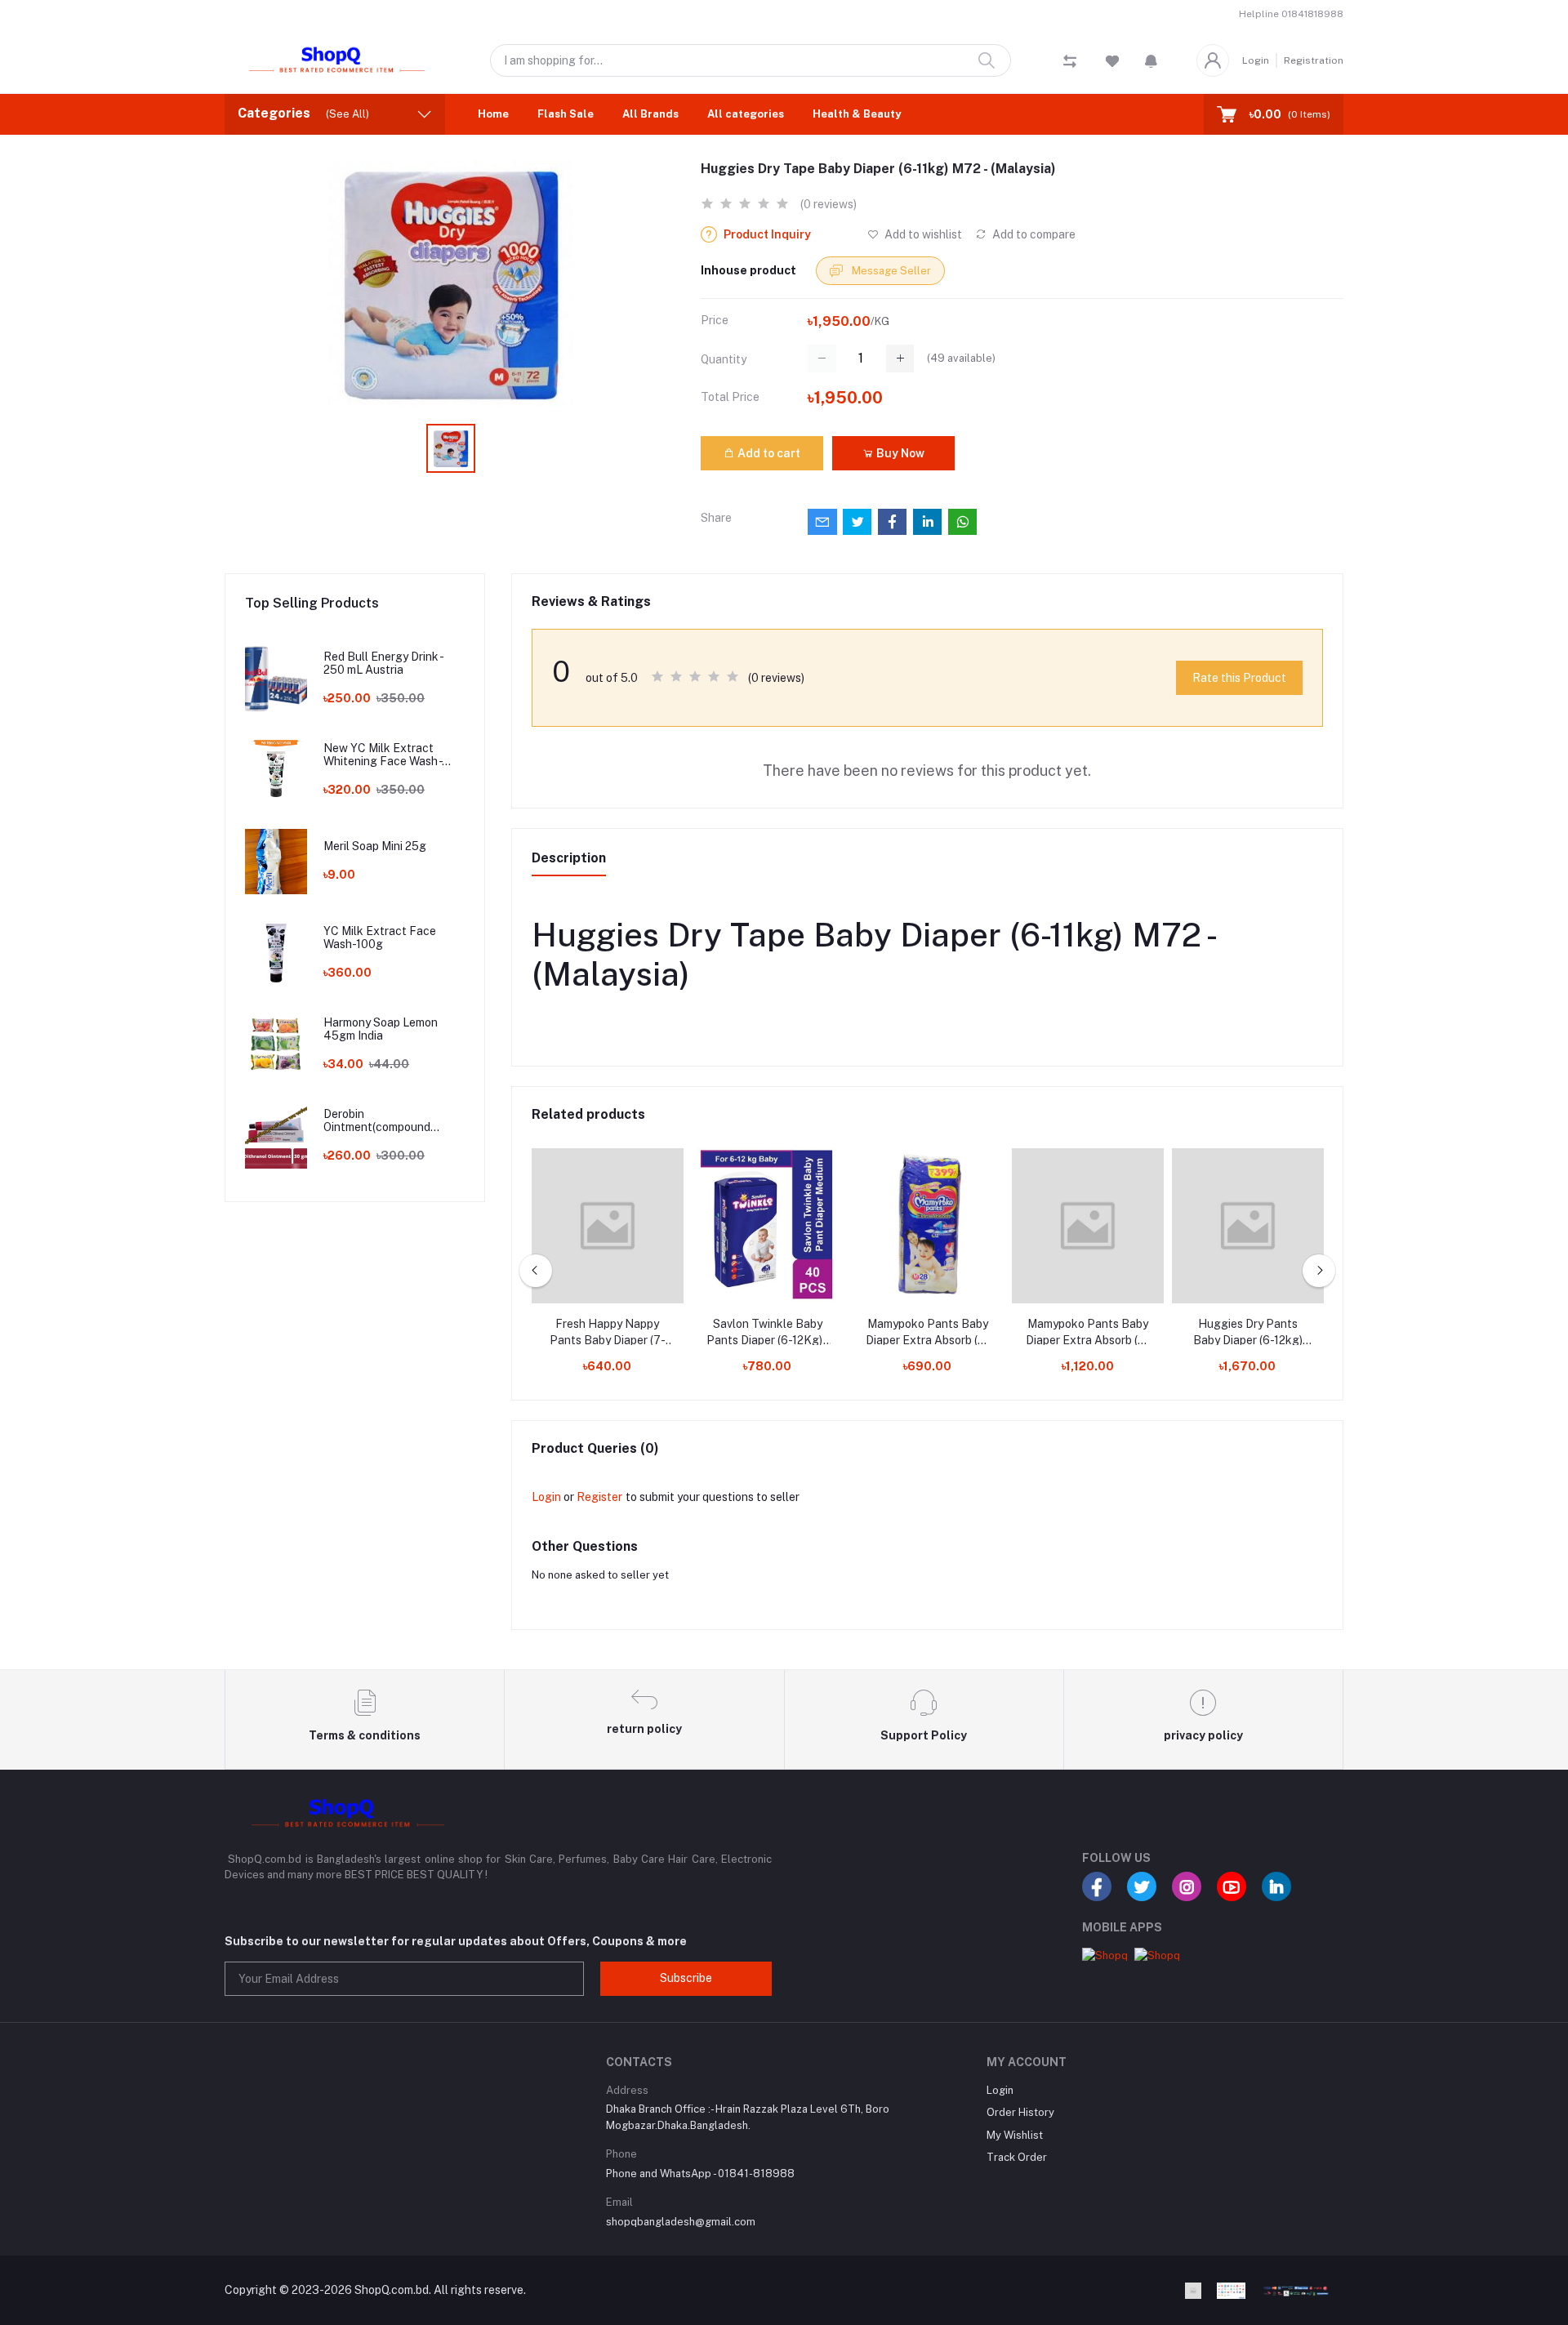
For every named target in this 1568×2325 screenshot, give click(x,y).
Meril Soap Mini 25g (375, 846)
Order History (1020, 2112)
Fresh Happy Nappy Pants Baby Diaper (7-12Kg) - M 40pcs (608, 1333)
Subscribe (686, 1978)
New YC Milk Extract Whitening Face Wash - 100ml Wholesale (383, 755)
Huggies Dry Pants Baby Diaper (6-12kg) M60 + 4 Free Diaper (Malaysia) (1248, 1333)
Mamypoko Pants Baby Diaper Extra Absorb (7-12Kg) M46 (1088, 1333)
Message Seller (890, 271)
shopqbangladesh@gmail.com (681, 2222)
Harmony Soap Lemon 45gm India (381, 1029)
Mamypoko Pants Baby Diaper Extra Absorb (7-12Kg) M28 (928, 1333)
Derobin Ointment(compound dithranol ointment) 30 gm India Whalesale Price (392, 1121)
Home (493, 114)
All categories (746, 114)
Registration (1314, 60)
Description (569, 858)
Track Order (1017, 2157)
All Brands (650, 114)
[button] (1151, 60)
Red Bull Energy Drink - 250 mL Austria (383, 664)
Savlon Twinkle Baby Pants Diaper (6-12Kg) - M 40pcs (767, 1333)
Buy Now (899, 453)
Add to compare (1033, 234)
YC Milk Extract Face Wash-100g (380, 938)
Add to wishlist (922, 234)
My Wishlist (1015, 2135)
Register (599, 1497)
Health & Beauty (857, 114)
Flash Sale (566, 114)
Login (1256, 60)
